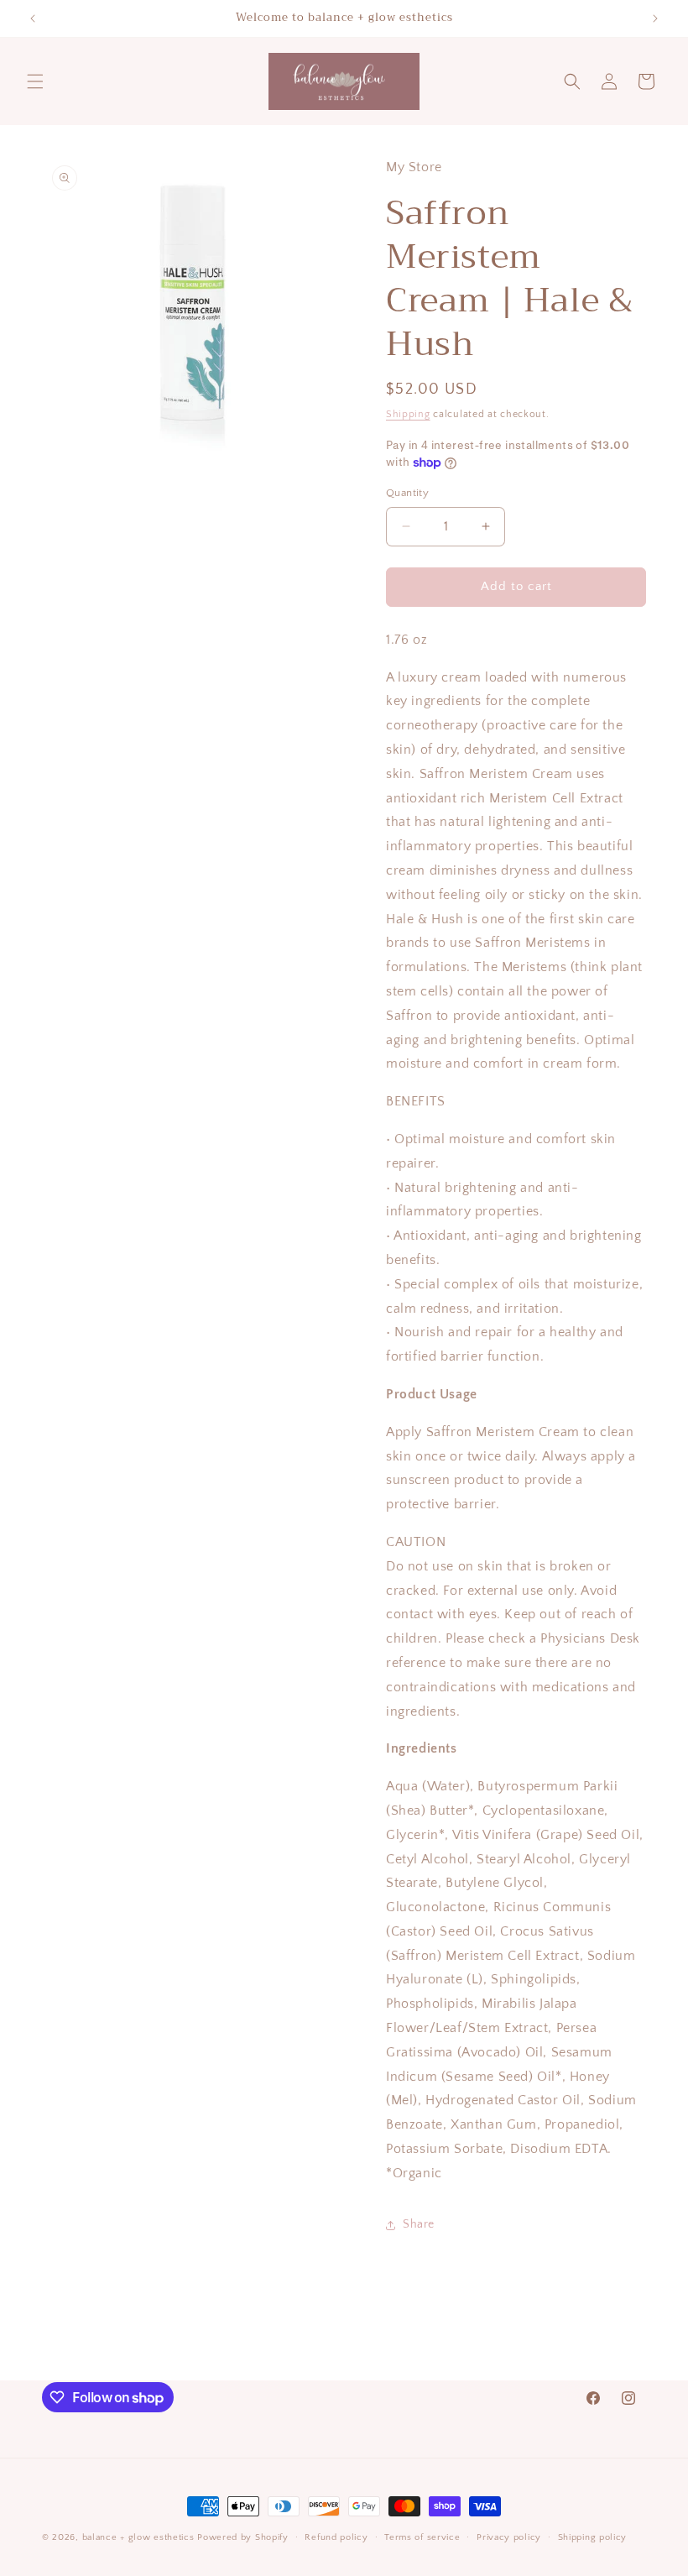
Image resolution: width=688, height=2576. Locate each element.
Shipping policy (593, 2537)
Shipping (408, 414)
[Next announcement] (655, 18)
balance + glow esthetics (138, 2537)
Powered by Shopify (243, 2537)
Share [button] (419, 2224)
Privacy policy (509, 2537)
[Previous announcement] (33, 18)
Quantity (407, 493)
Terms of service (422, 2537)
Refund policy (336, 2537)
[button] (35, 81)
